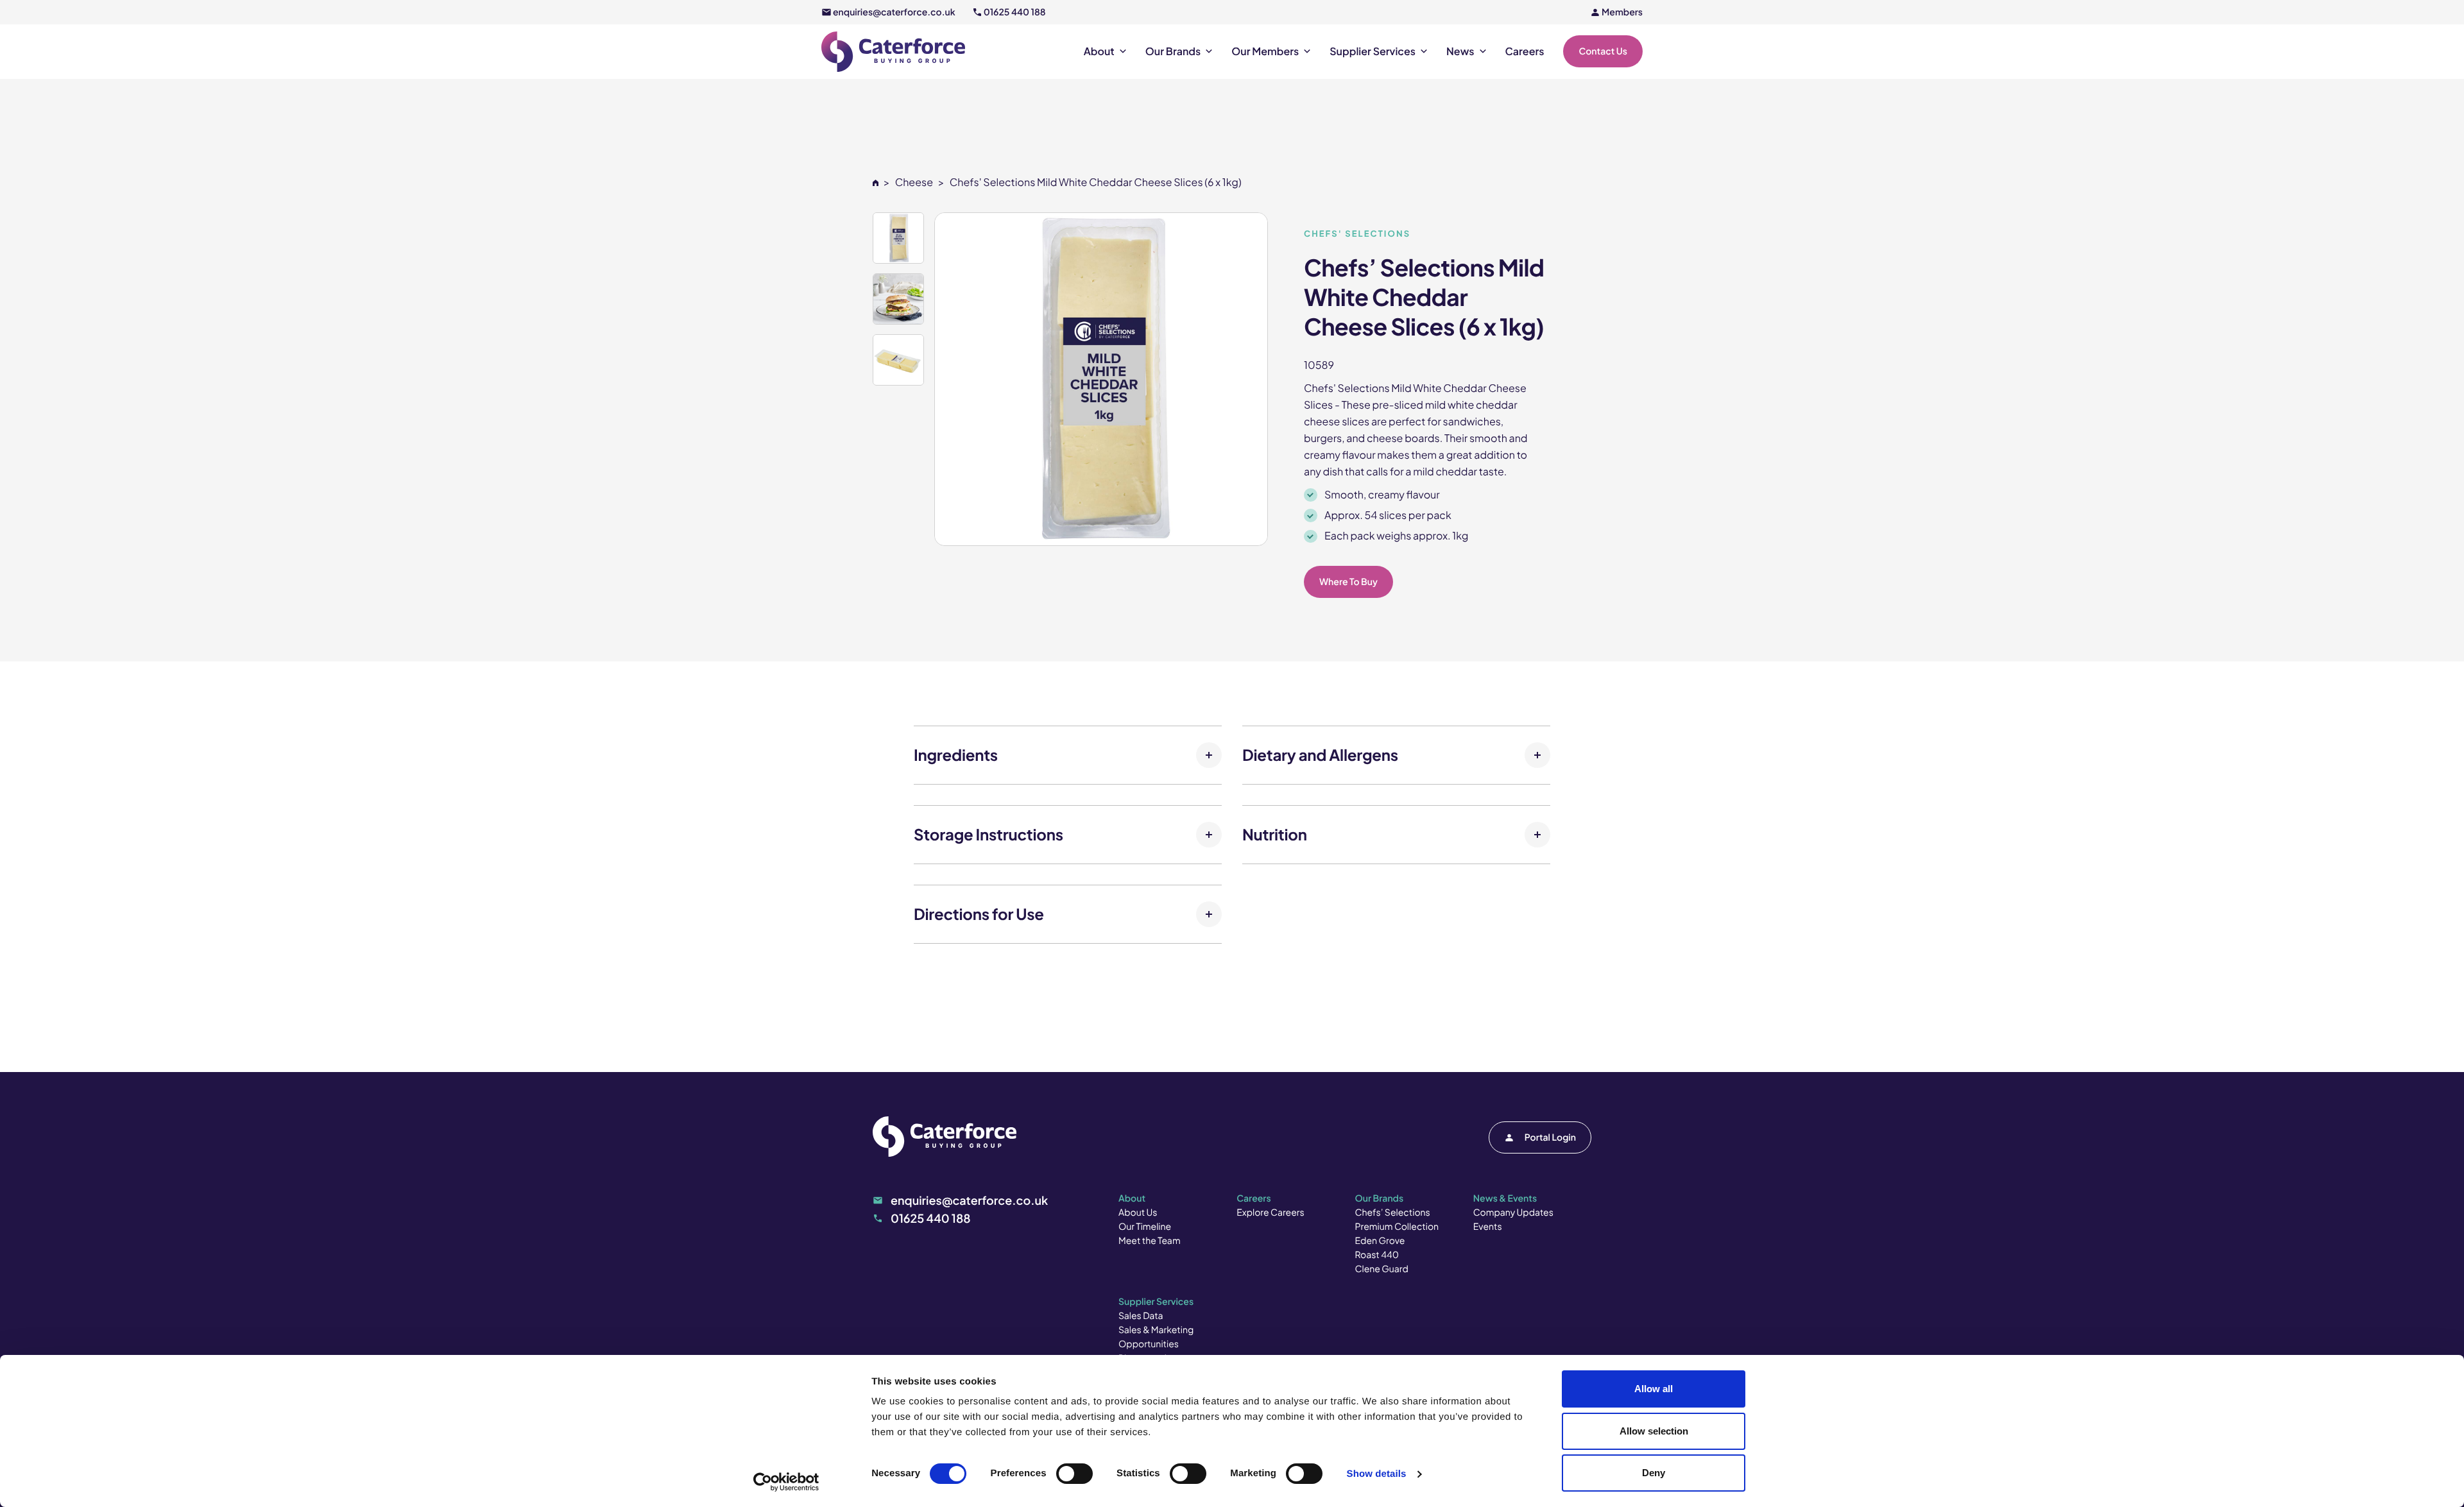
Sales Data (1141, 1316)
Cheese (914, 182)
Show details (1377, 1474)
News (1460, 51)
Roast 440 (1377, 1255)
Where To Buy (1348, 582)
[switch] (1074, 1474)
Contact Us (1603, 51)
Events (1488, 1227)
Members (1622, 12)
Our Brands (1173, 51)
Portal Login (1550, 1137)
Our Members (1265, 51)
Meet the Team (1150, 1241)
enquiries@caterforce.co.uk (894, 12)
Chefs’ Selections (1393, 1213)
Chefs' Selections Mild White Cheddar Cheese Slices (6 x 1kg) (1096, 182)
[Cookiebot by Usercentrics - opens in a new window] (786, 1482)
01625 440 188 (1015, 12)
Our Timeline (1145, 1227)
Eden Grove (1380, 1241)
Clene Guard (1382, 1269)
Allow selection (1654, 1431)
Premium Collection (1397, 1227)
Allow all (1654, 1389)
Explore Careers (1270, 1213)
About (1099, 51)
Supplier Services (1373, 51)
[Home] (876, 182)
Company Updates (1513, 1213)
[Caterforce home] (893, 52)
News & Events (1505, 1198)
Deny (1654, 1473)
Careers (1525, 51)
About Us (1138, 1213)
